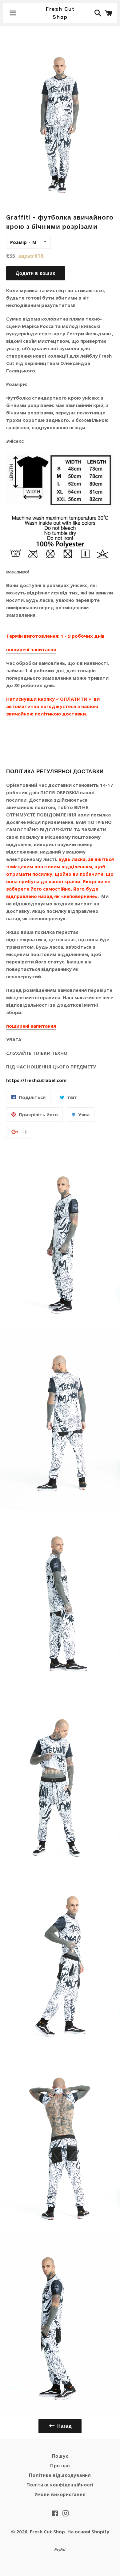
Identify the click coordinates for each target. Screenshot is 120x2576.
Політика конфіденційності (60, 2485)
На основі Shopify (88, 2532)
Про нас (60, 2466)
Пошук (60, 2456)
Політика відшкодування (60, 2475)
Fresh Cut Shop (60, 13)
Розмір (18, 242)
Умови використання (60, 2494)
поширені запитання (31, 649)
